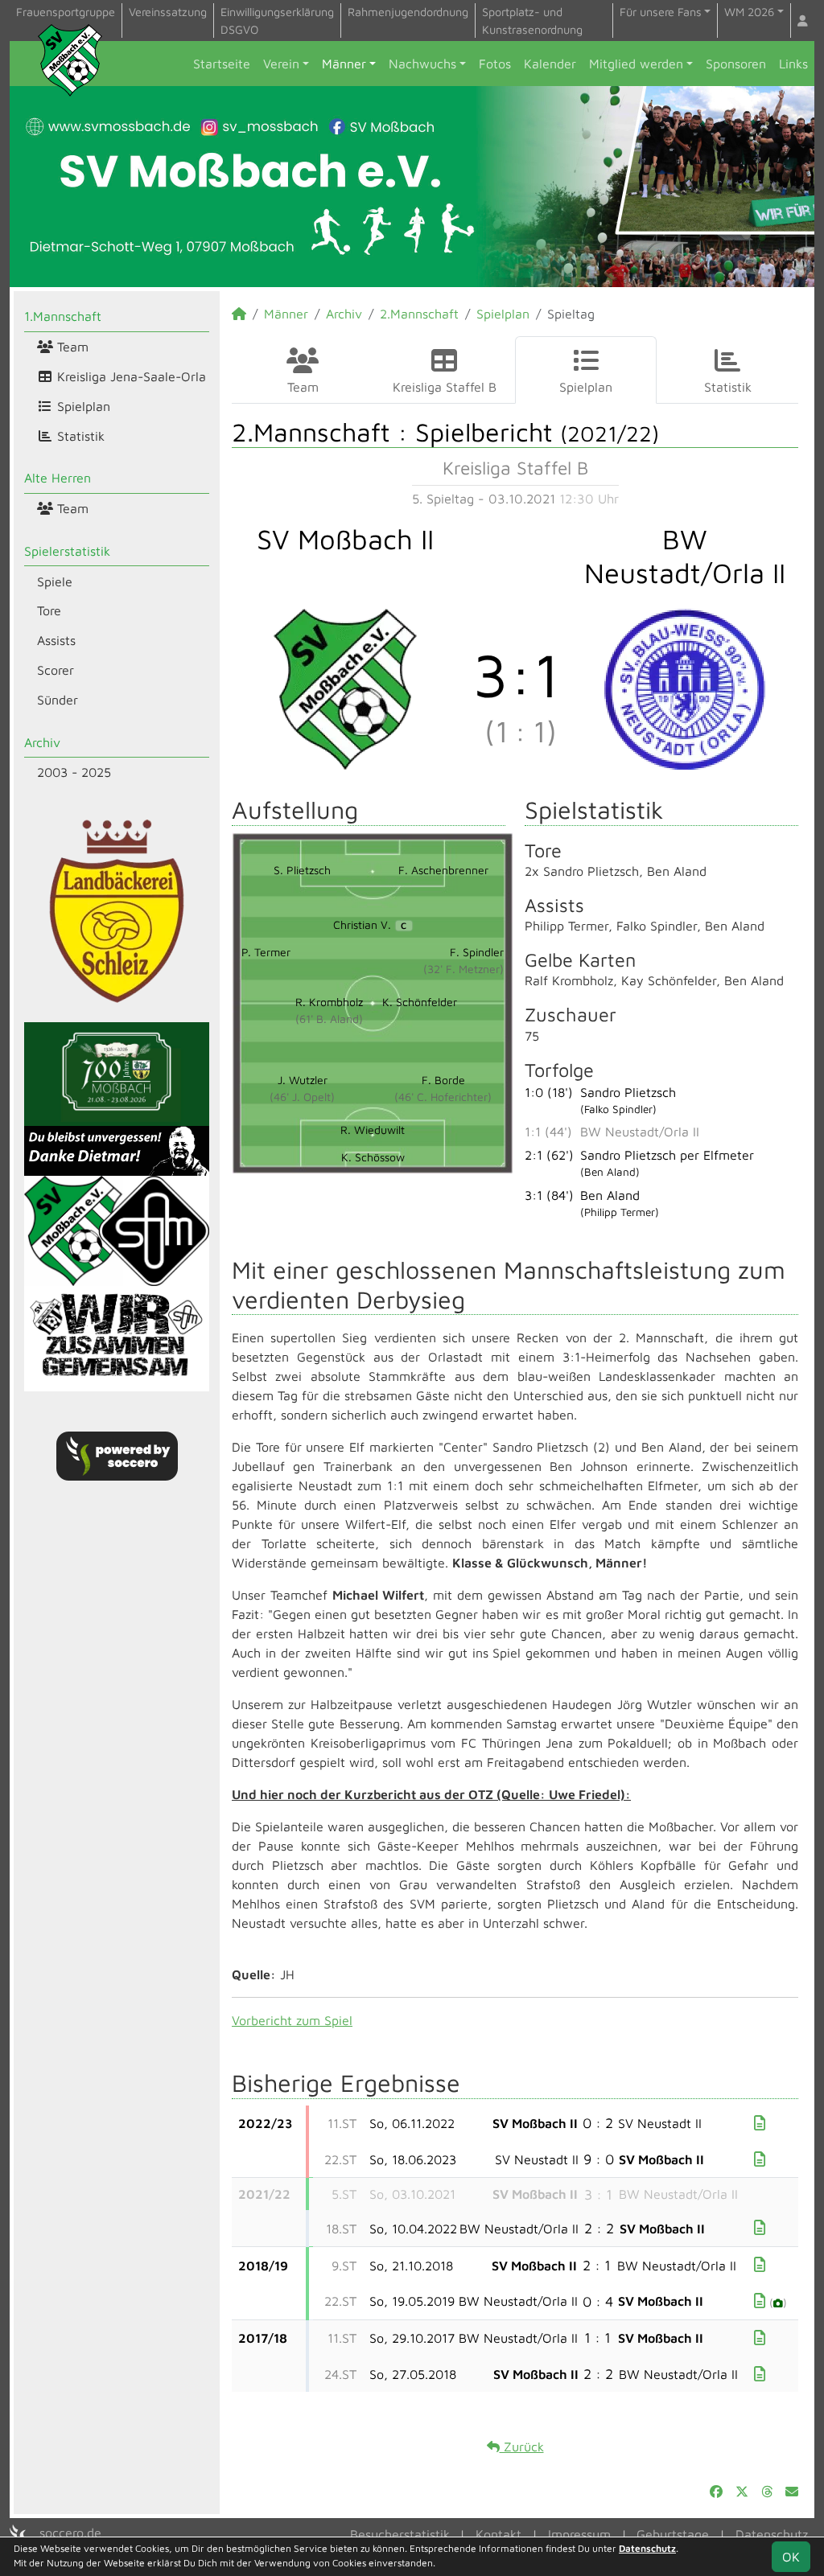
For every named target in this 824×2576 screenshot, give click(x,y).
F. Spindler (477, 952)
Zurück (522, 2447)
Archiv (42, 742)
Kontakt (499, 2534)
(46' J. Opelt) (302, 1097)
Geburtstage (673, 2534)
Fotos (495, 64)
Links (793, 64)
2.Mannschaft (419, 314)
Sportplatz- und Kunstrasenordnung (532, 21)
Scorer (56, 670)
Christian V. (370, 924)
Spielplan (82, 406)
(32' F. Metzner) (463, 969)
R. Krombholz (329, 1002)
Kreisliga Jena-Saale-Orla (130, 376)
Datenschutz (772, 2534)
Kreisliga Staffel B (445, 387)
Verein (281, 64)
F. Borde (443, 1080)
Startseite (222, 64)
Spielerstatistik (67, 551)
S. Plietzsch (302, 870)
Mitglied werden (636, 64)
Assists (56, 640)
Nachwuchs (422, 64)
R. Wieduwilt (373, 1130)
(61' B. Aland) (329, 1019)
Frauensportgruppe (66, 12)
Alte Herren (58, 478)
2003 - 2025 (74, 772)
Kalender (550, 64)
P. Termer (266, 952)
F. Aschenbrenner (443, 870)
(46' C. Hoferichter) (443, 1097)
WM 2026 (749, 12)
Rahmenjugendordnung (408, 12)
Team (71, 347)
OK (791, 2557)
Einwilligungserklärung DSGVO (277, 21)
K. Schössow (373, 1157)
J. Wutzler (303, 1080)
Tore (49, 610)
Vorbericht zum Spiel (292, 2020)
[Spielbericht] (760, 2123)
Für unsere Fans (661, 12)
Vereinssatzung (168, 12)
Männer (344, 64)
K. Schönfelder (420, 1002)
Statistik (79, 436)
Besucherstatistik (400, 2534)
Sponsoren (736, 64)
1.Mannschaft (63, 316)
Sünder (58, 700)
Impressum (579, 2534)
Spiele (55, 581)
